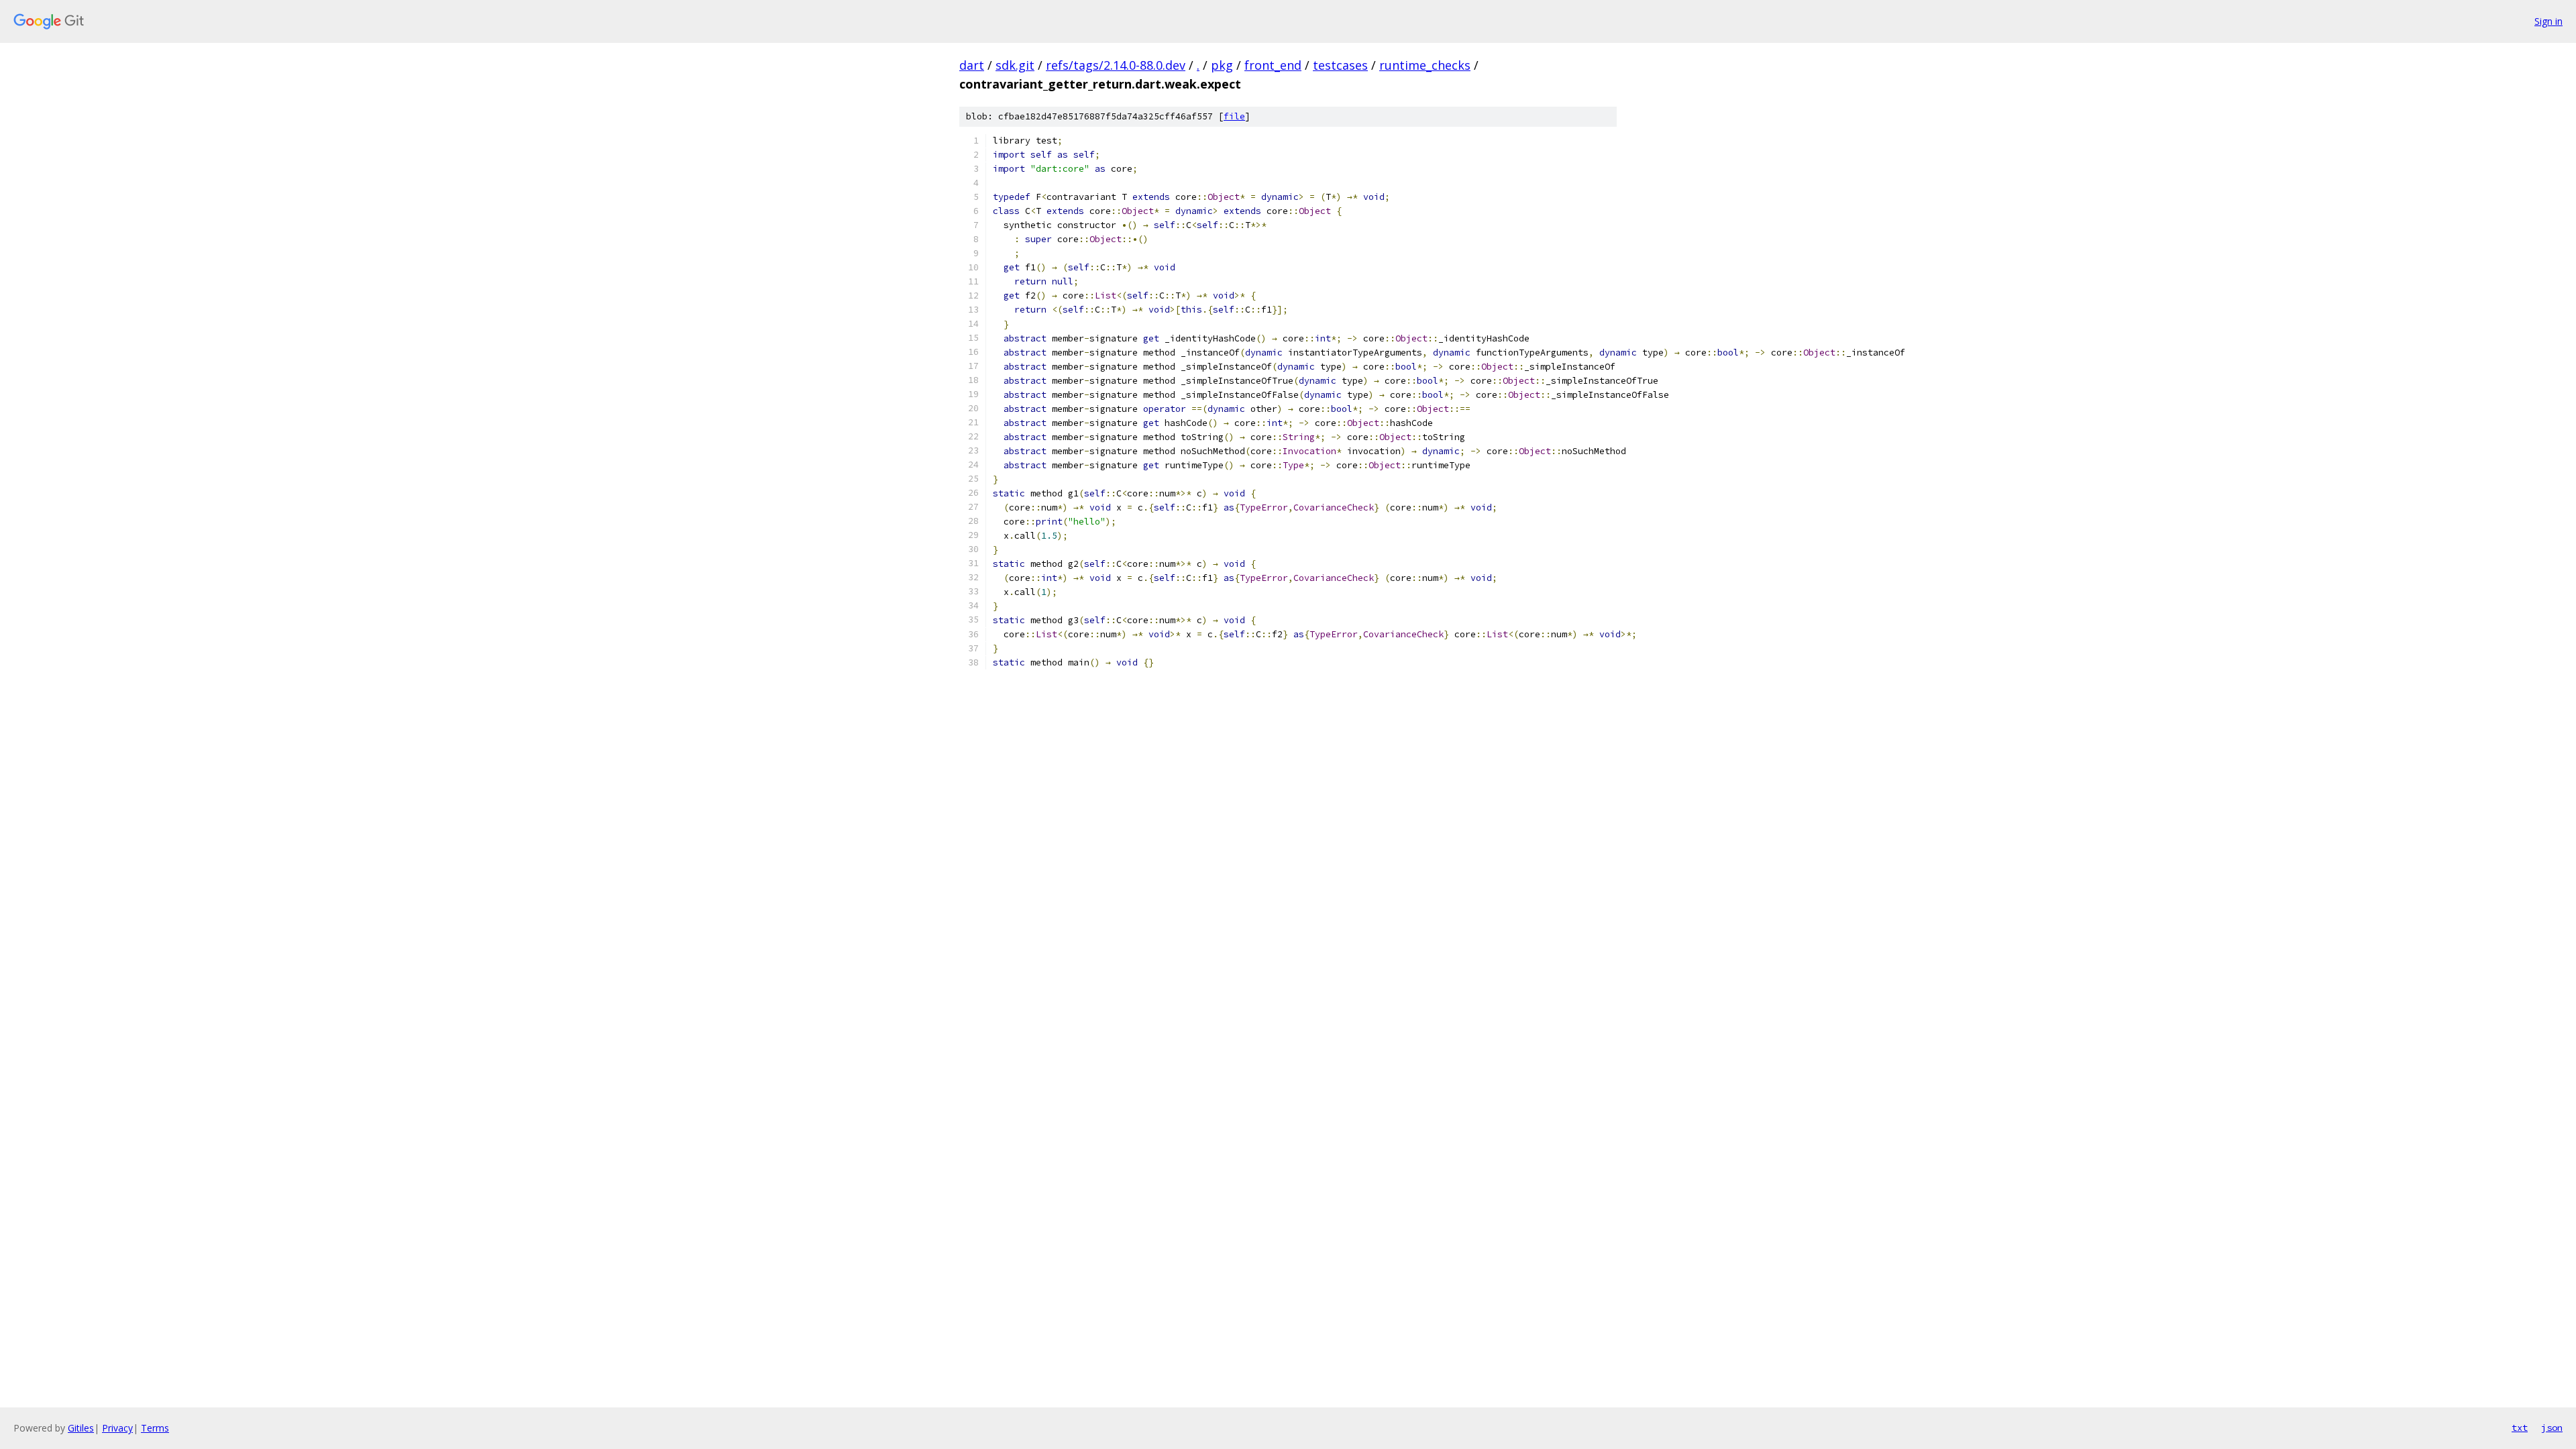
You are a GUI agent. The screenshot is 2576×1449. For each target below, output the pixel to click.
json (2552, 1428)
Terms (155, 1428)
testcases (1340, 65)
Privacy (117, 1428)
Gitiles (81, 1428)
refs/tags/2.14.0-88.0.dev (1116, 65)
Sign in (2548, 21)
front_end (1273, 65)
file (1234, 116)
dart (972, 65)
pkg (1222, 65)
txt (2520, 1428)
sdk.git (1015, 65)
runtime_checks (1425, 65)
